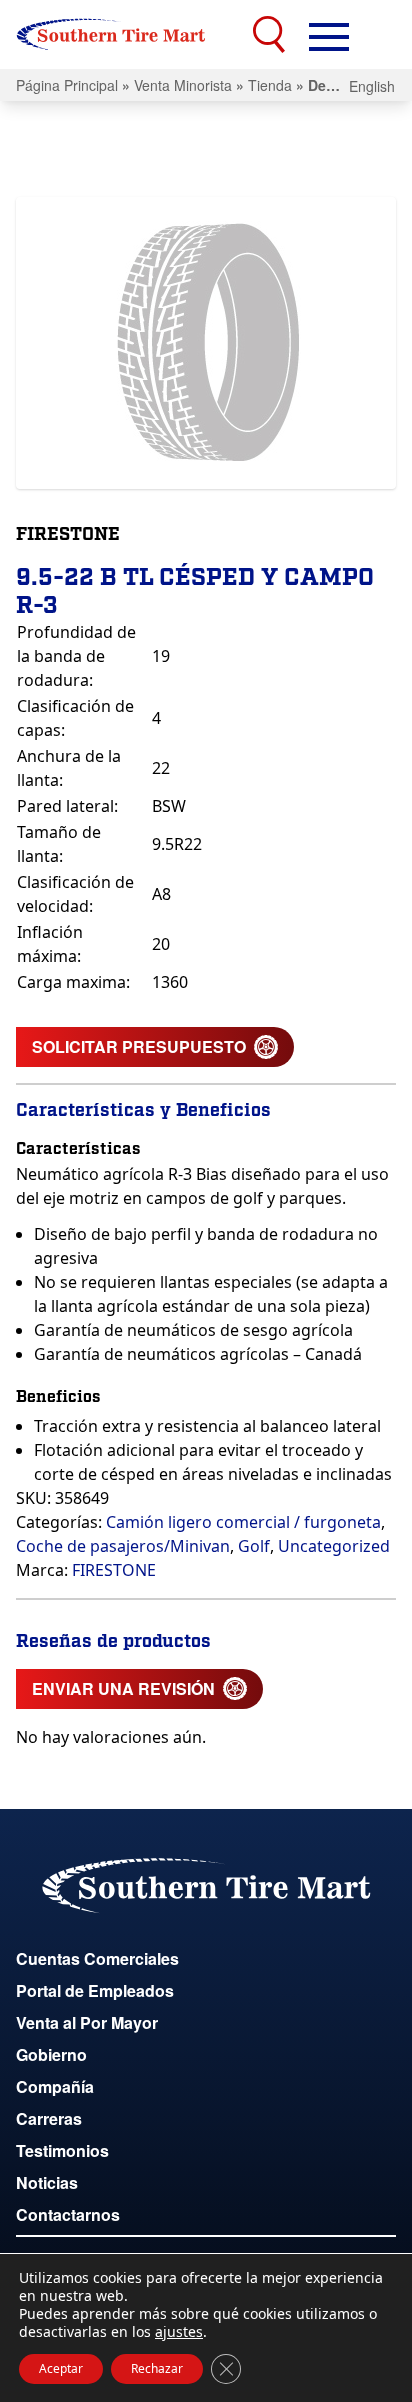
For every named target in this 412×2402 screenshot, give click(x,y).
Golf (254, 1546)
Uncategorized (334, 1546)
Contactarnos (68, 2214)
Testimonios (62, 2150)
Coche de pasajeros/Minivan (123, 1546)
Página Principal (67, 85)
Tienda (270, 85)
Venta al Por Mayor (87, 2022)
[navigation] (329, 35)
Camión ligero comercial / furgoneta (243, 1522)
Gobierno (51, 2054)
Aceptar (61, 2368)
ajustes (179, 2332)
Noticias (47, 2182)
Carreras (49, 2118)
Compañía (55, 2086)
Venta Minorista (183, 85)
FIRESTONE (114, 1570)
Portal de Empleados (95, 1990)
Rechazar (157, 2368)
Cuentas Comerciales (97, 1958)
